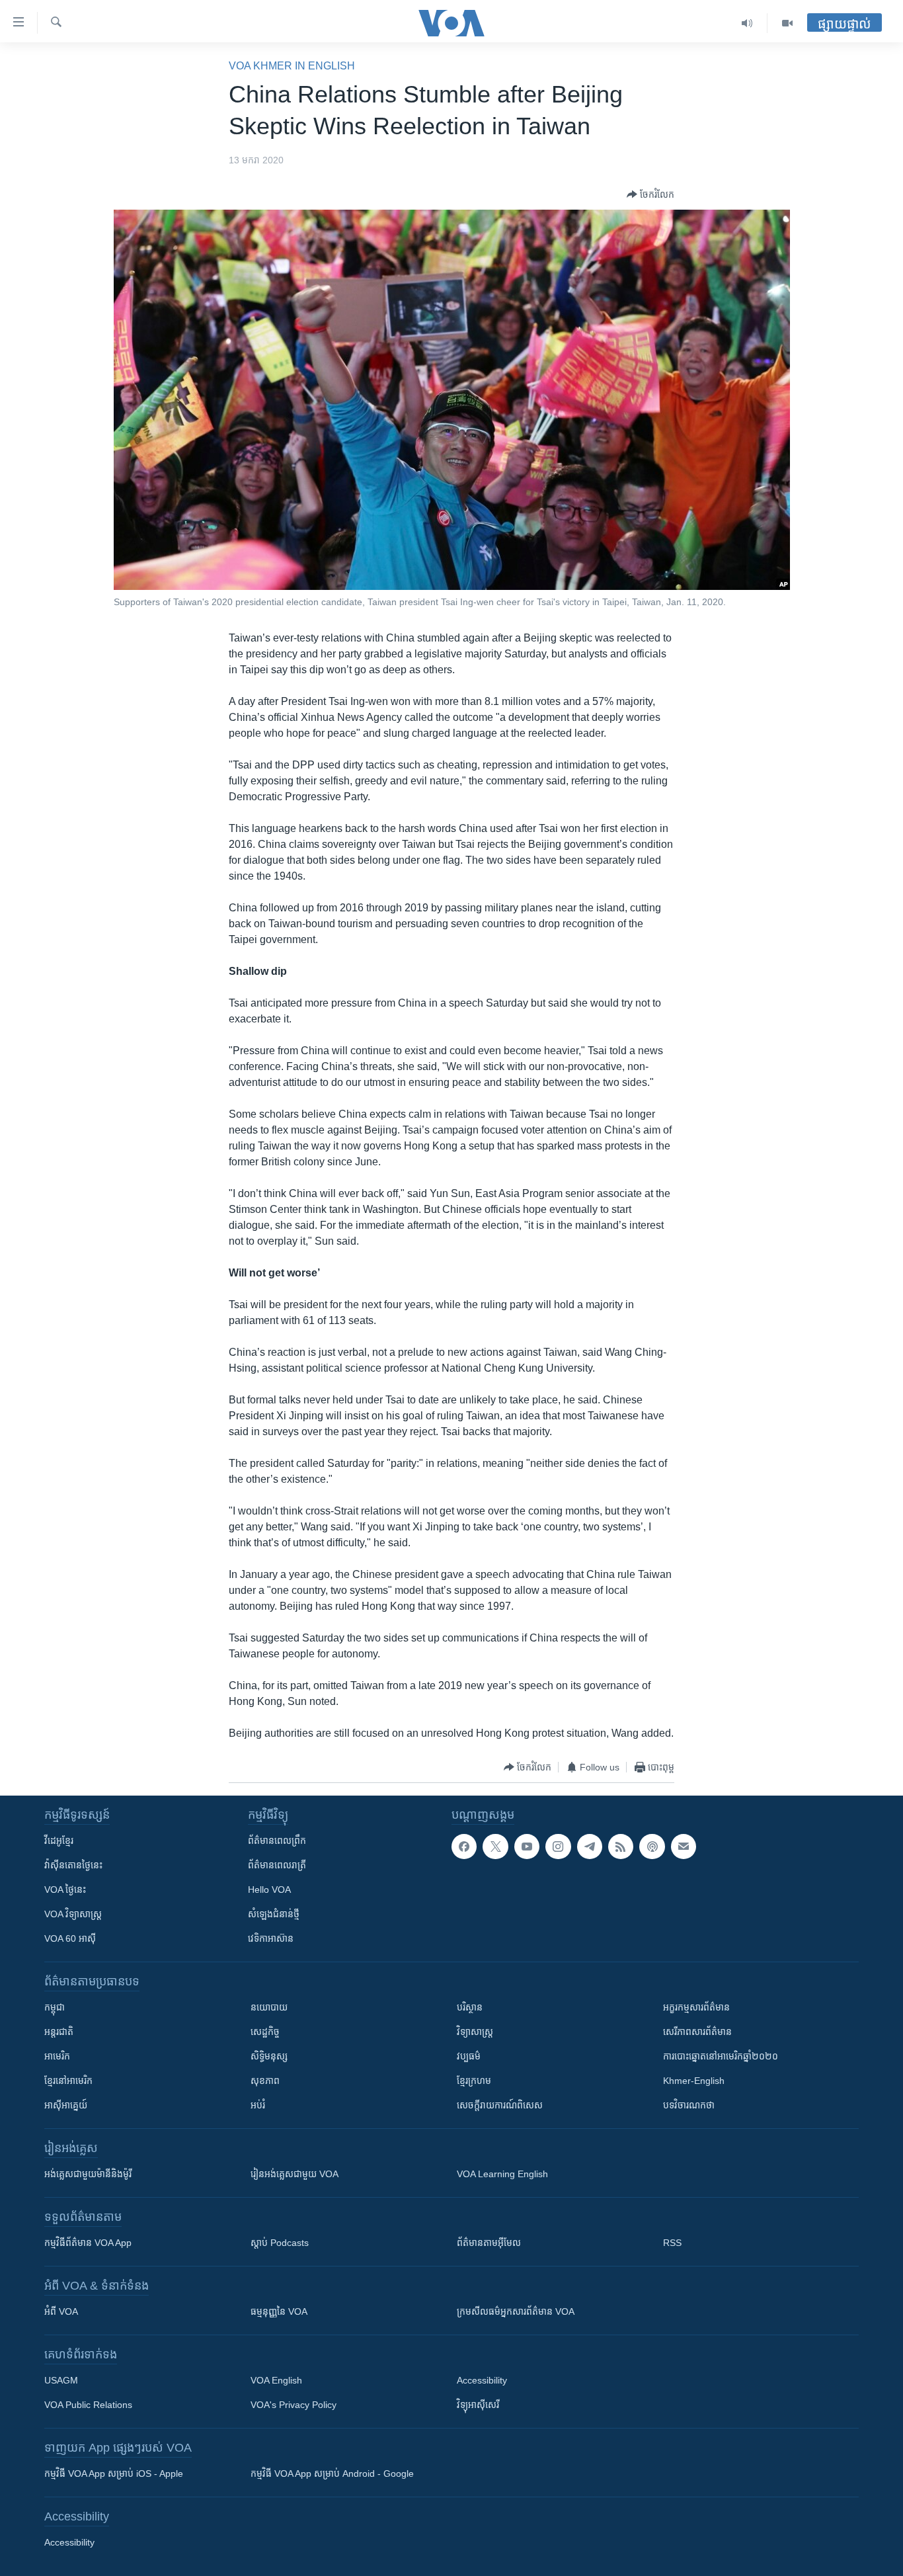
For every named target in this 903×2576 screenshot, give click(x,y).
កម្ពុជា (55, 2007)
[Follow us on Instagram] (558, 1847)
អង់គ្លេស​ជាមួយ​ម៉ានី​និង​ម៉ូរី (88, 2174)
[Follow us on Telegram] (590, 1847)
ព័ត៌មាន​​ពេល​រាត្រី (277, 1865)
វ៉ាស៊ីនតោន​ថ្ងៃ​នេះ (73, 1865)
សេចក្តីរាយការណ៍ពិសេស (500, 2105)
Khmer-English (694, 2081)
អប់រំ (258, 2105)
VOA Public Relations (88, 2405)
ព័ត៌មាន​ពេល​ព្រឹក (277, 1841)
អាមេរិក (57, 2056)
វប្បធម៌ (469, 2056)
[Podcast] (652, 1847)
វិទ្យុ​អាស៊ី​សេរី (478, 2405)
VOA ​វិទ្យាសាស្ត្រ (73, 1914)
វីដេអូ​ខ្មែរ (59, 1841)
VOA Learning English (502, 2174)
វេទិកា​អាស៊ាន (271, 1938)
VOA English (276, 2380)
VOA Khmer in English (292, 66)
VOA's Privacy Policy (294, 2405)
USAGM (61, 2380)
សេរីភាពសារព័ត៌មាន (697, 2032)
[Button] (650, 194)
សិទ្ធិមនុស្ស (269, 2056)
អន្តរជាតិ (59, 2032)
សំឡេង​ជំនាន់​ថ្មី (274, 1914)
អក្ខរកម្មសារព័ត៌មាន (696, 2007)
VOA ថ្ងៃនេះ (65, 1890)
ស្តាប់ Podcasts (280, 2243)
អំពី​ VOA (61, 2311)
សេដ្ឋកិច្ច (265, 2032)
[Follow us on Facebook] (464, 1847)
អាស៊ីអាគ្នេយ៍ (66, 2105)
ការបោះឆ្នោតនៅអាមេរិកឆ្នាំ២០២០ (721, 2056)
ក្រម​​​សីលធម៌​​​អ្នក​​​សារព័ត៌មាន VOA (516, 2311)
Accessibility (482, 2380)
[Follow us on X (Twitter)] (495, 1847)
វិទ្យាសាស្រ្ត (475, 2032)
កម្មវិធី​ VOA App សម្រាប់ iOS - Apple (114, 2473)
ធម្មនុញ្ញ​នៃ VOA (279, 2311)
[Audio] (747, 23)
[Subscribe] (684, 1847)
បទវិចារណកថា (689, 2105)
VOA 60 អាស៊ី (70, 1938)
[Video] (787, 23)
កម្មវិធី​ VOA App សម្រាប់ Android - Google (332, 2473)
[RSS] (621, 1847)
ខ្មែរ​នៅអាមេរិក (68, 2081)
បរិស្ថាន (470, 2007)
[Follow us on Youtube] (527, 1847)
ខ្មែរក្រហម (474, 2081)
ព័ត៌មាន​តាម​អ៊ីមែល (489, 2243)
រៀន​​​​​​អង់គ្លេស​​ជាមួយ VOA (294, 2174)
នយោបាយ (269, 2007)
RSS (672, 2243)
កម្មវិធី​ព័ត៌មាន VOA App (88, 2243)
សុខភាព (265, 2081)
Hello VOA (269, 1890)
